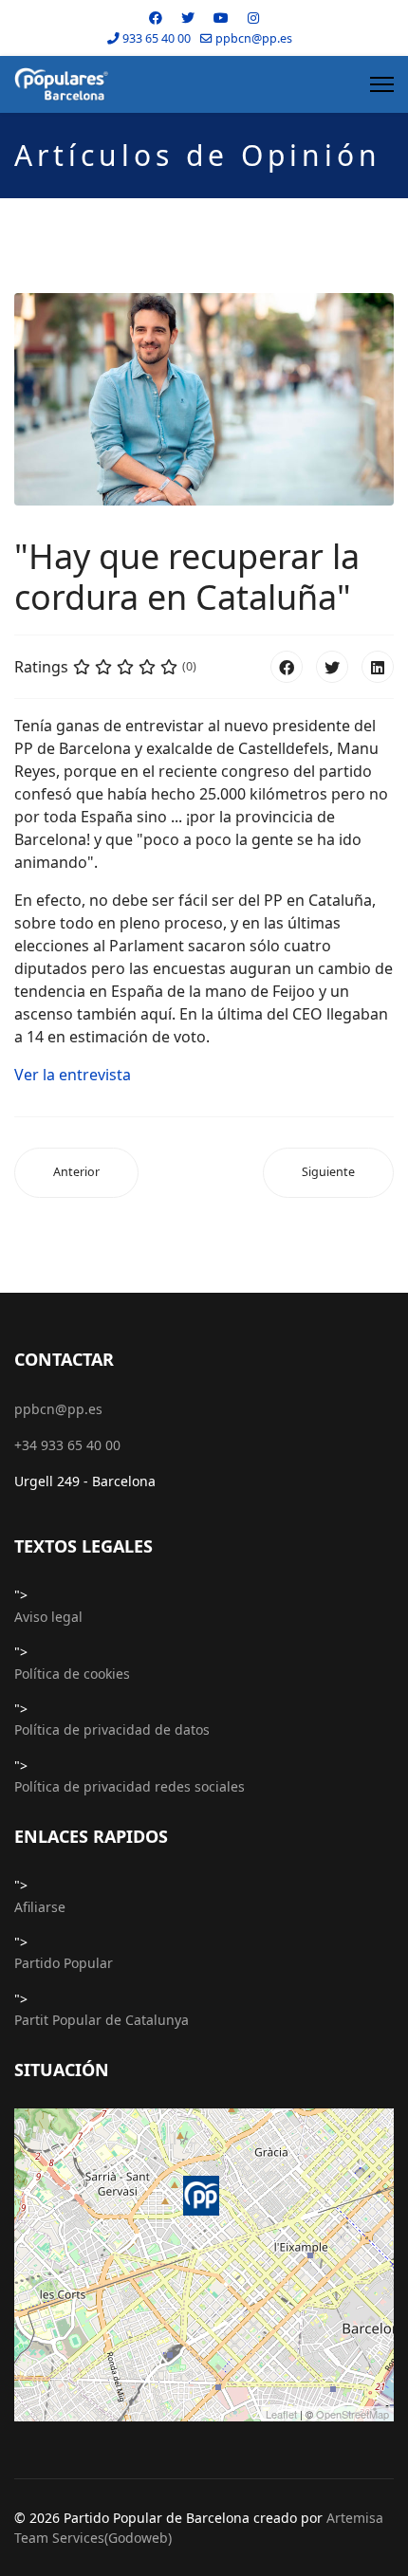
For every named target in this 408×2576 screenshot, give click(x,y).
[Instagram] (253, 18)
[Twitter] (188, 18)
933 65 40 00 (157, 38)
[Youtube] (221, 18)
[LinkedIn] (378, 667)
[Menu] (382, 84)
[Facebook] (156, 18)
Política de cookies (72, 1674)
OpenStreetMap (352, 2414)
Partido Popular (64, 1963)
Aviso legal (48, 1617)
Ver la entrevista (73, 1075)
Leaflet (281, 2414)
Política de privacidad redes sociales (130, 1786)
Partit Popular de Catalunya (102, 2020)
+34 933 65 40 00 (67, 1445)
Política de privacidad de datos (112, 1730)
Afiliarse (40, 1907)
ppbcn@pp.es (254, 38)
